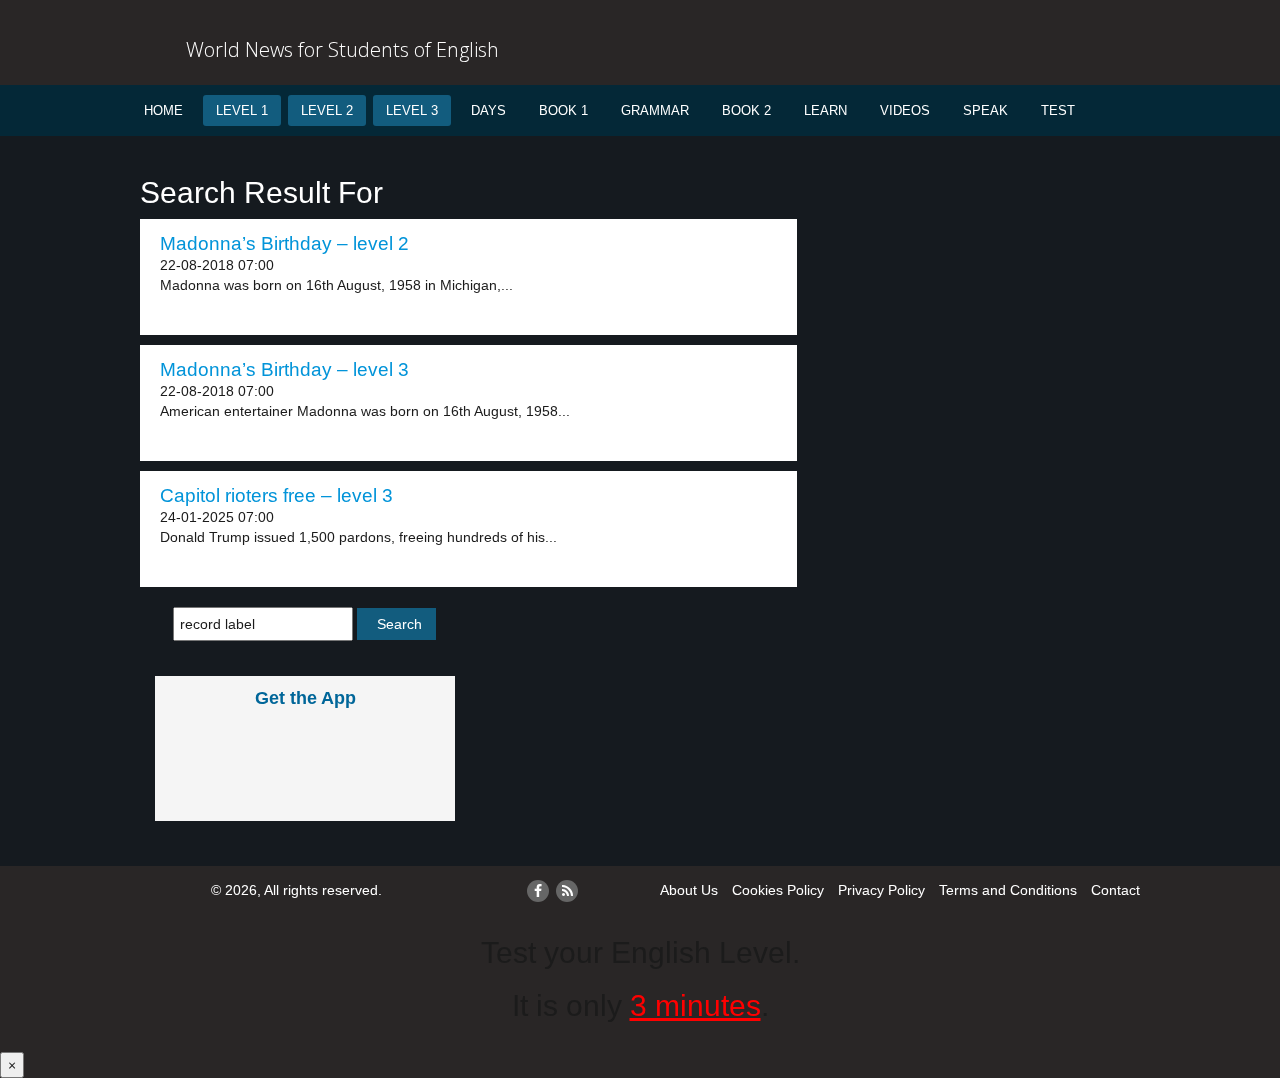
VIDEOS (905, 110)
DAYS (488, 110)
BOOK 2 (746, 110)
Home (163, 110)
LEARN (825, 110)
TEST (1058, 110)
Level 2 (327, 110)
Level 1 (242, 110)
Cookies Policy (778, 890)
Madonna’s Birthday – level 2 (284, 243)
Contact (1115, 890)
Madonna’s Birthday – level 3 (284, 369)
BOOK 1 (563, 110)
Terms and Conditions (1008, 890)
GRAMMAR (655, 110)
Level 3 (412, 110)
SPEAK (985, 110)
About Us (689, 890)
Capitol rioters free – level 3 (276, 495)
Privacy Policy (881, 890)
